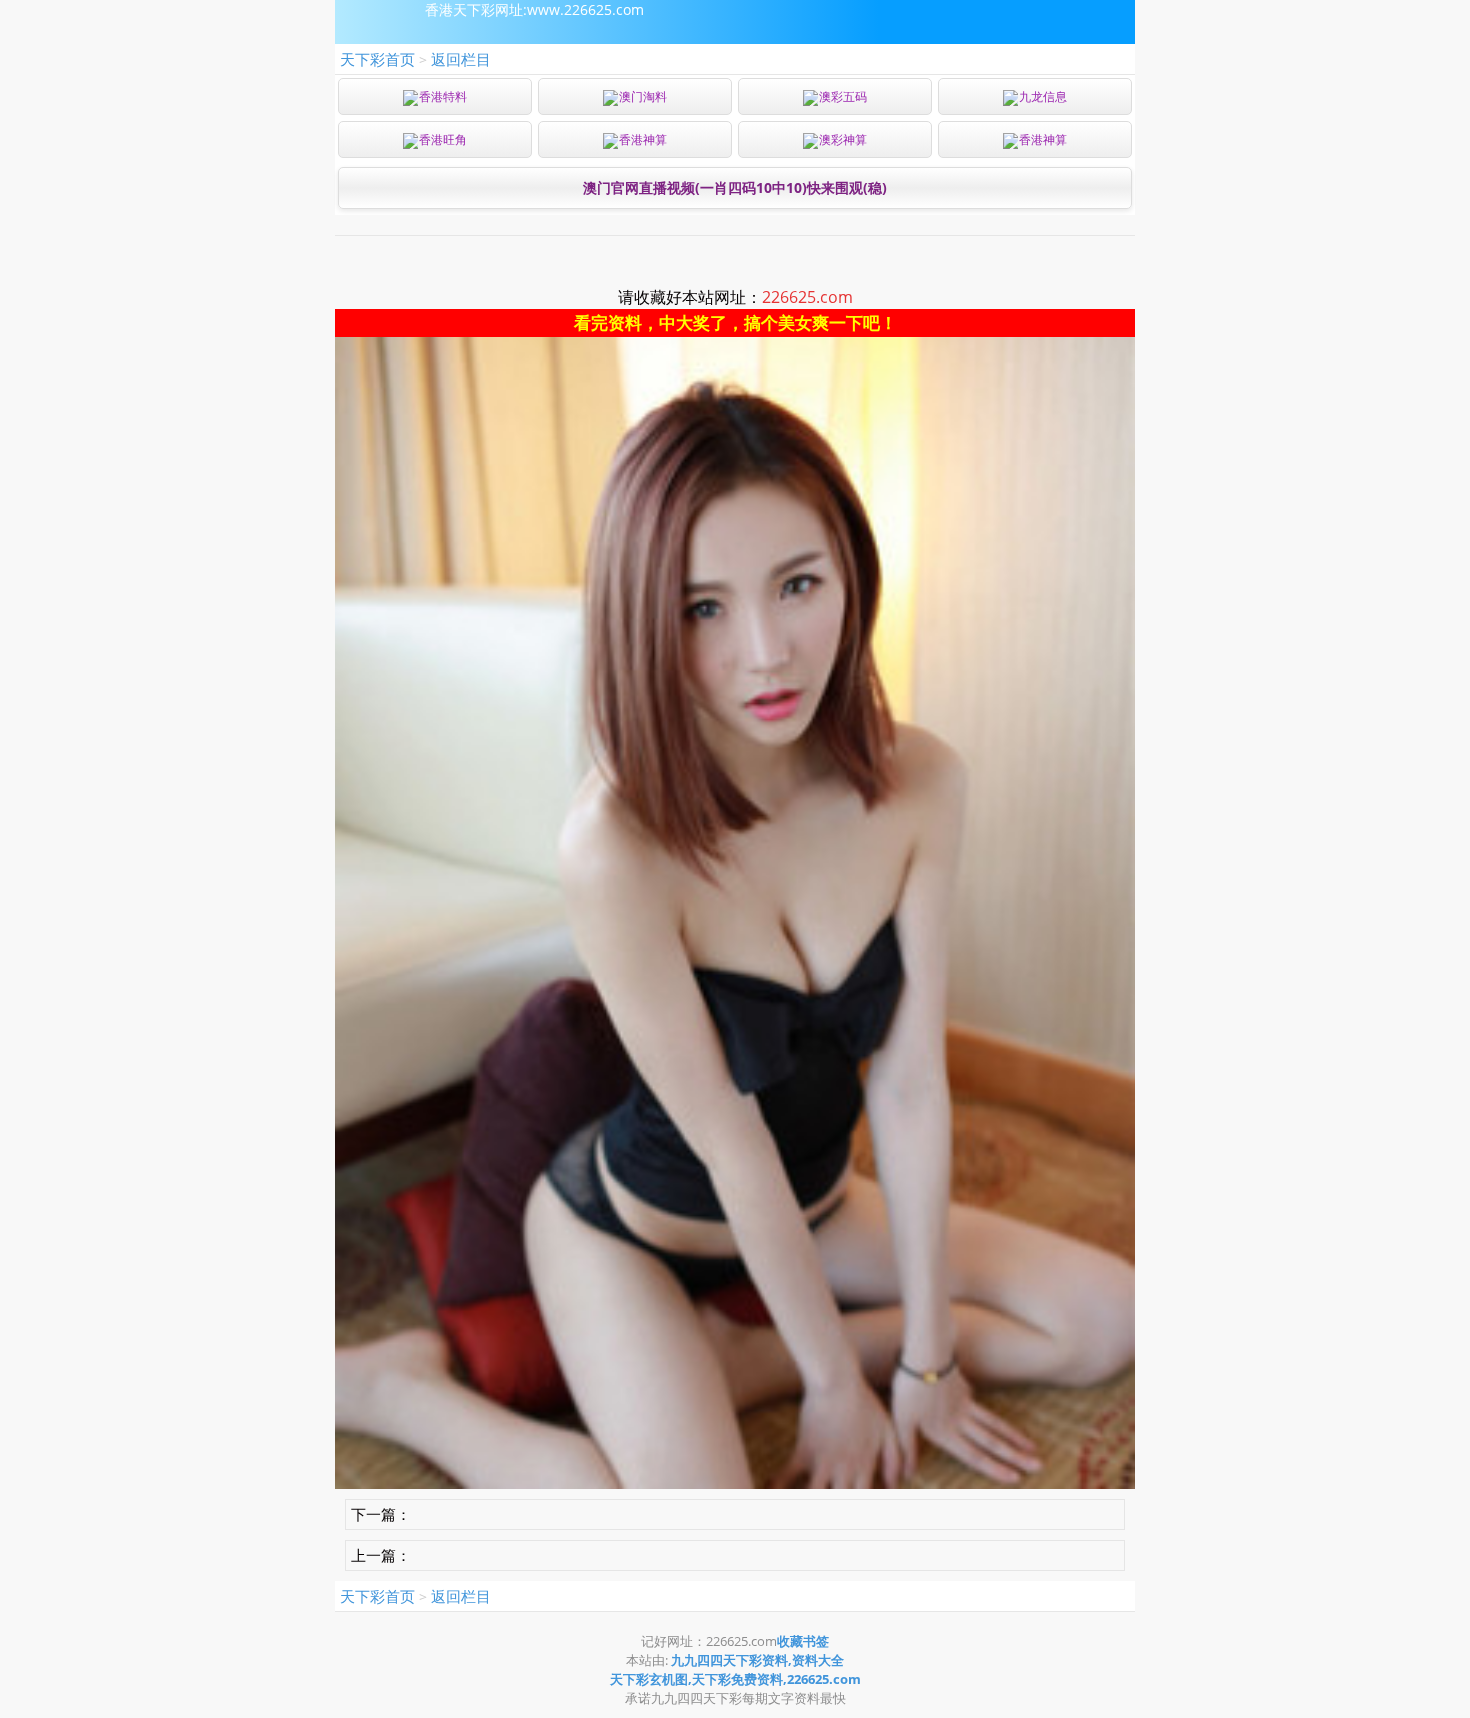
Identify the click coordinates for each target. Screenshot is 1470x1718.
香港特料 (443, 96)
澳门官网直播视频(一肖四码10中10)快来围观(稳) (735, 187)
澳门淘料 (643, 96)
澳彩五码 (843, 96)
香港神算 (643, 139)
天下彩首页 (377, 59)
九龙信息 (1043, 96)
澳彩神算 (843, 139)
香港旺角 (443, 139)
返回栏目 (461, 59)
